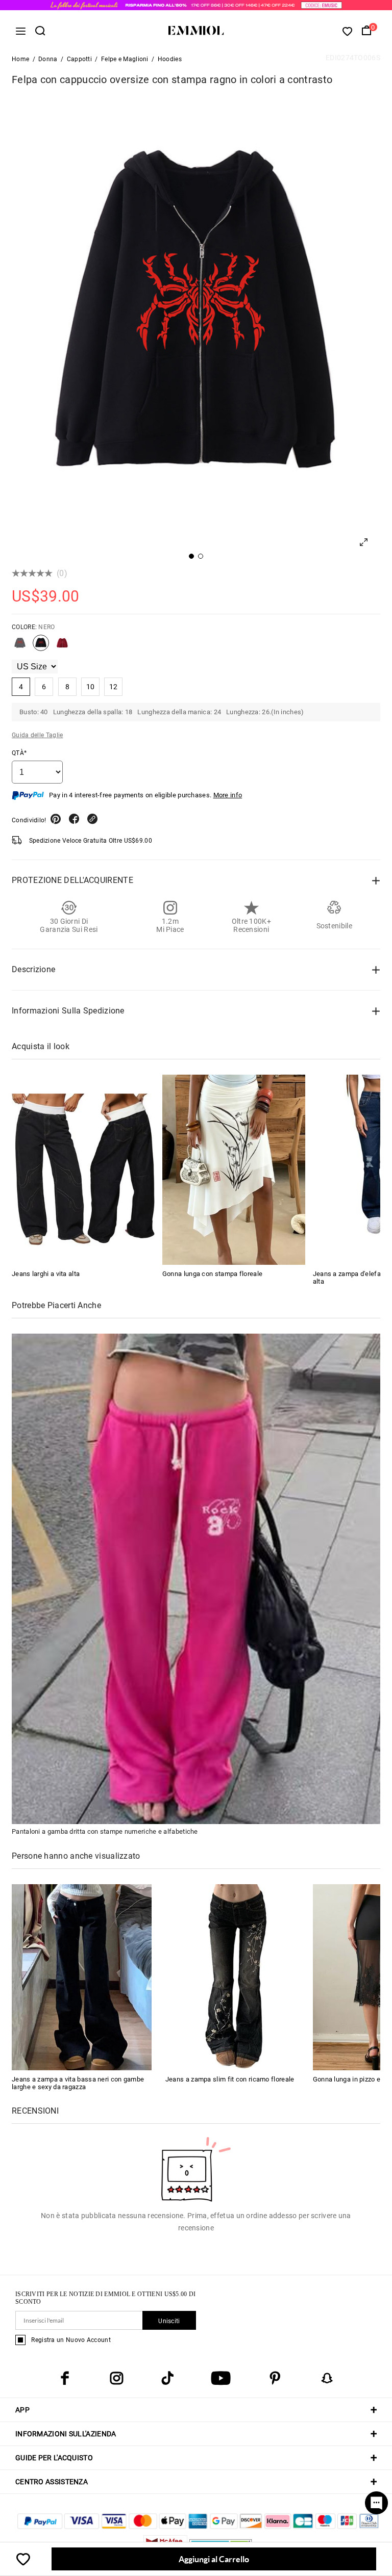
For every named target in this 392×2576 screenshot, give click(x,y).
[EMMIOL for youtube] (221, 2378)
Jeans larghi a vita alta (46, 1274)
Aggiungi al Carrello (214, 2559)
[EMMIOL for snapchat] (327, 2378)
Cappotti (79, 59)
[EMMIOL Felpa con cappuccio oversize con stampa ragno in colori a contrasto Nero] (41, 647)
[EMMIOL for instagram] (116, 2378)
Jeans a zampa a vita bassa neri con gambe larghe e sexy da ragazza (78, 2083)
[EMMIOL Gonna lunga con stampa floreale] (234, 1170)
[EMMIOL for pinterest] (275, 2378)
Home (20, 59)
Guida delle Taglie (37, 735)
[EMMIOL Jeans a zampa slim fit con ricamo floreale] (235, 1977)
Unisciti (169, 2321)
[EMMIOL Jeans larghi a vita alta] (83, 1170)
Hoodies (170, 59)
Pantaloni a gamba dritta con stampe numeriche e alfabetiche (105, 1831)
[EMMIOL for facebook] (65, 2378)
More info (228, 795)
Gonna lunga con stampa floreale (212, 1274)
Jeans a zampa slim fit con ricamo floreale (230, 2079)
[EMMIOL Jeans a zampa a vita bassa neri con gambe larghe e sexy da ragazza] (82, 1977)
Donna (48, 59)
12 (114, 687)
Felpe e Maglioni (125, 59)
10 (91, 687)
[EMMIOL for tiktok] (167, 2378)
